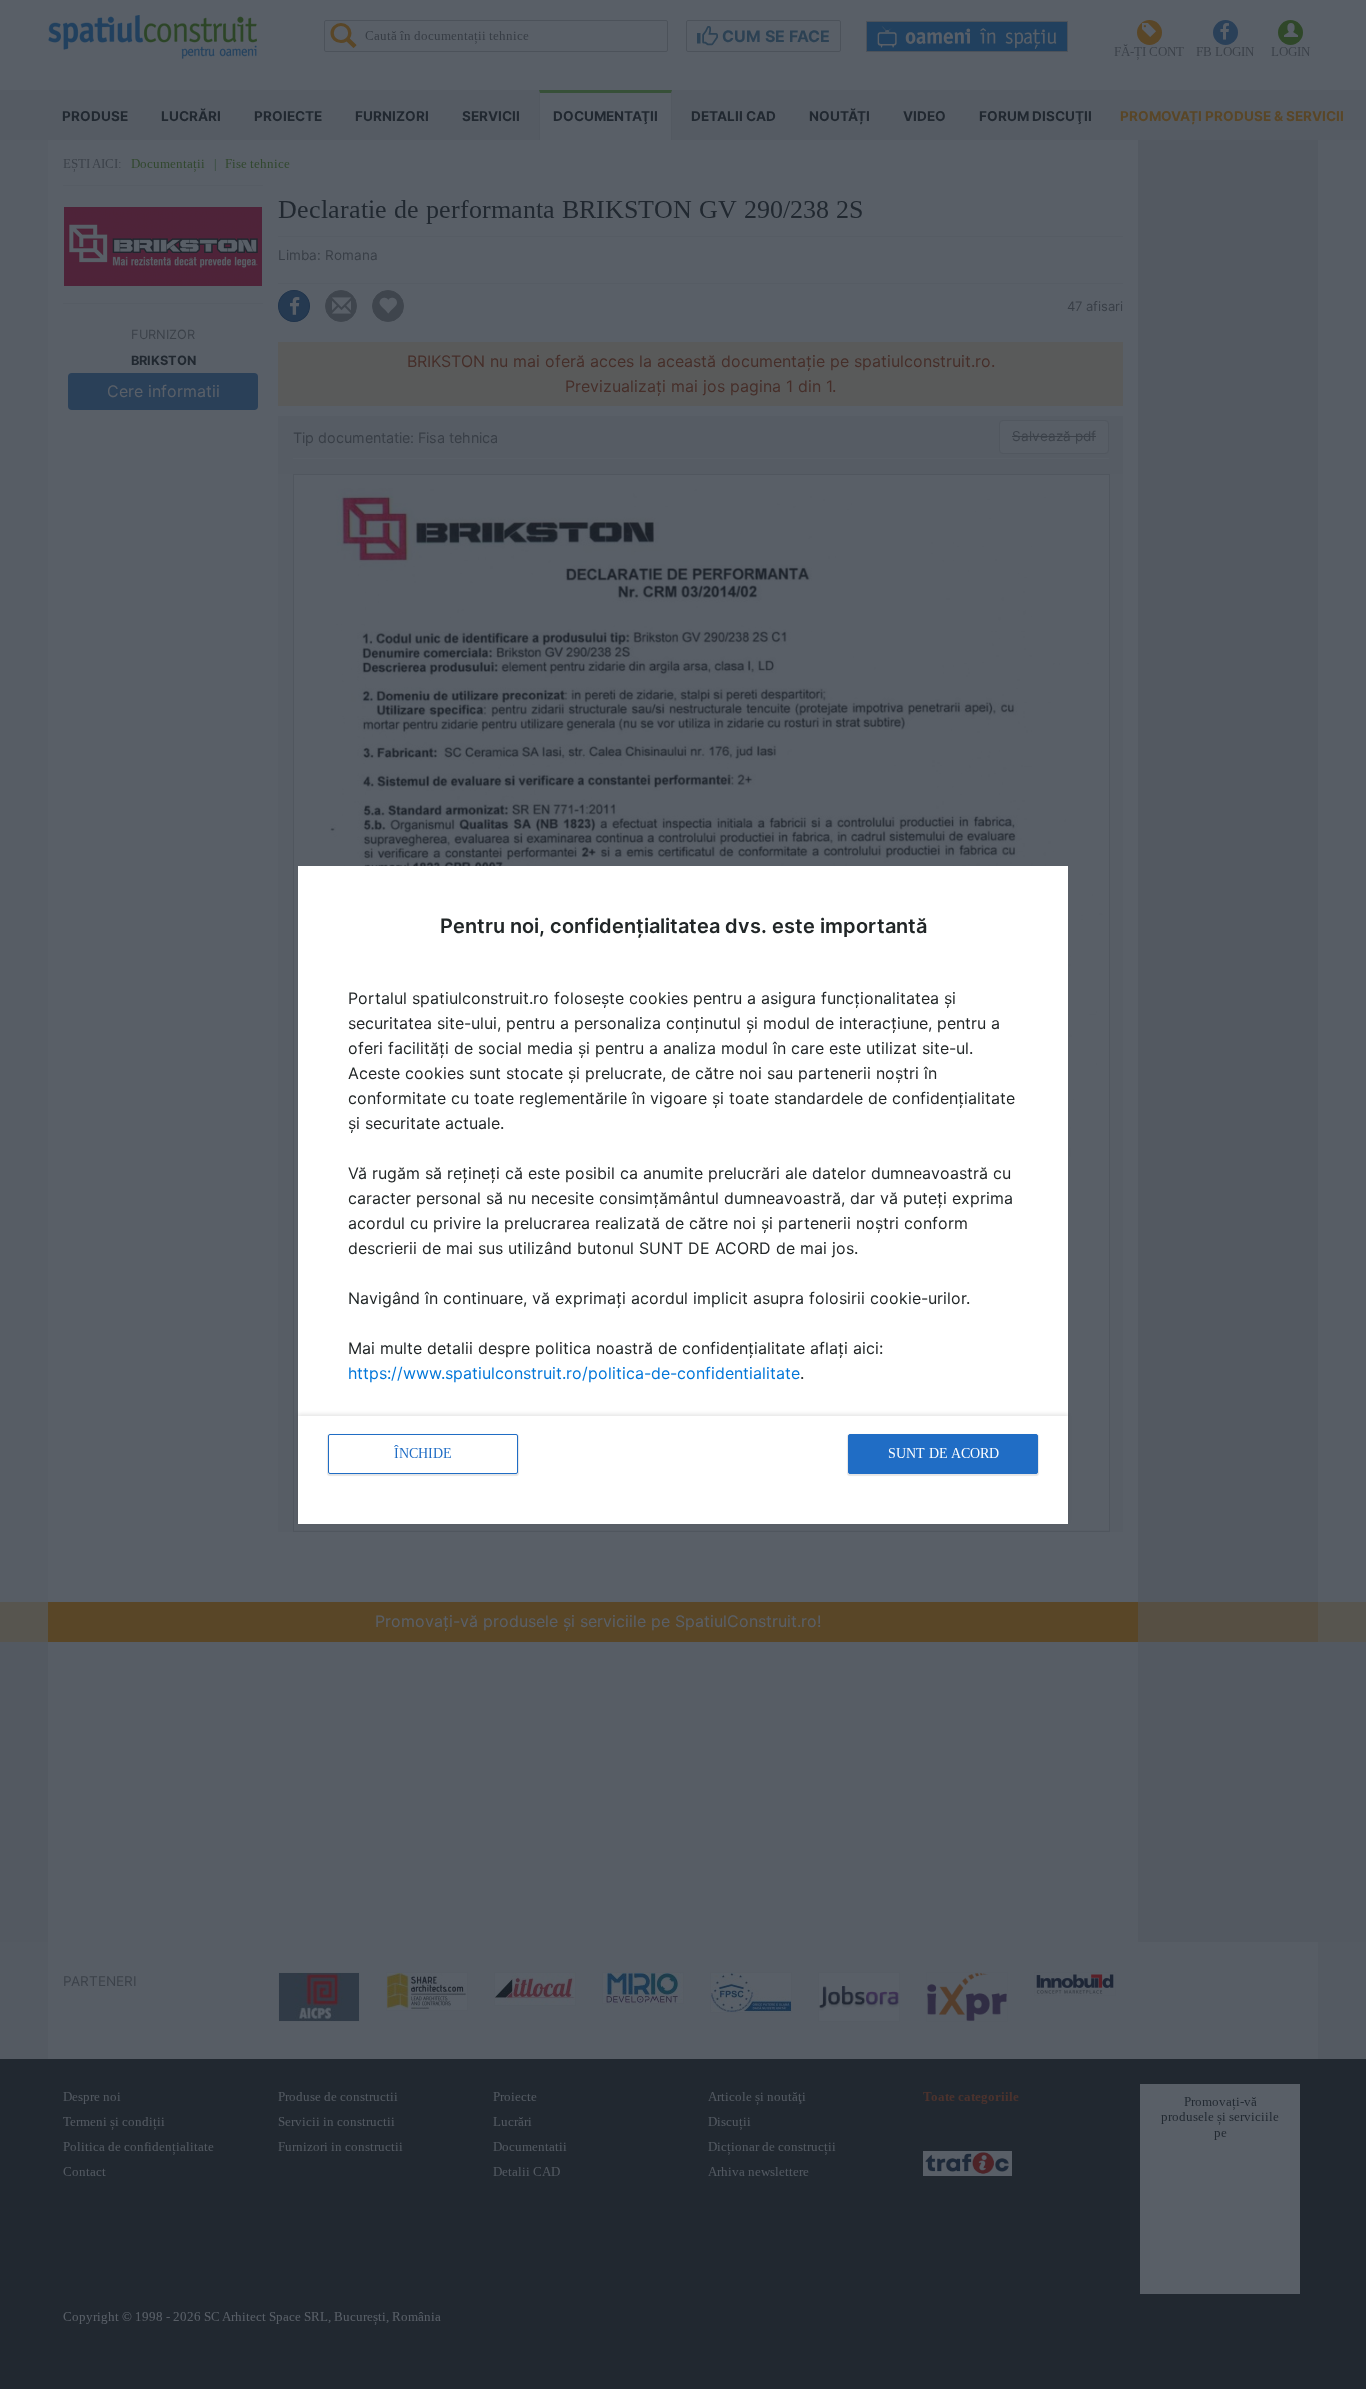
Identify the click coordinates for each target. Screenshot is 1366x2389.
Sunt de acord (943, 1453)
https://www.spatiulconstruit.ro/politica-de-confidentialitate (574, 1373)
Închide (423, 1453)
